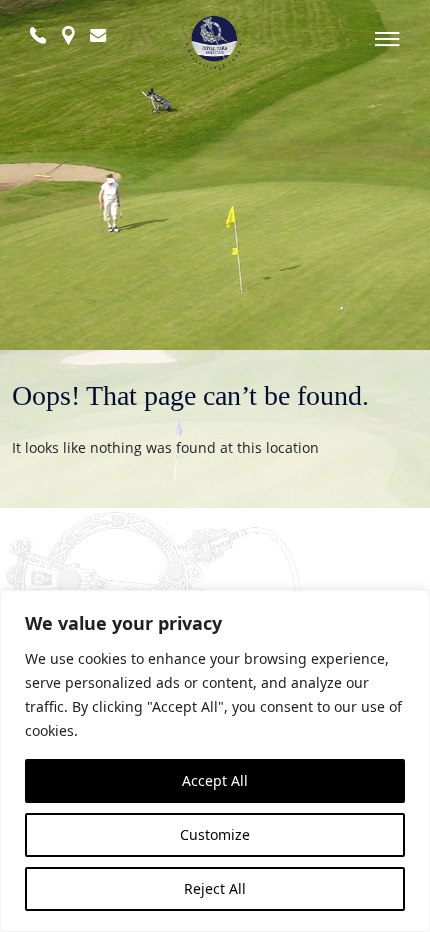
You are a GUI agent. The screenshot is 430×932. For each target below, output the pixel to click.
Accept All (215, 780)
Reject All (215, 888)
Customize (215, 834)
